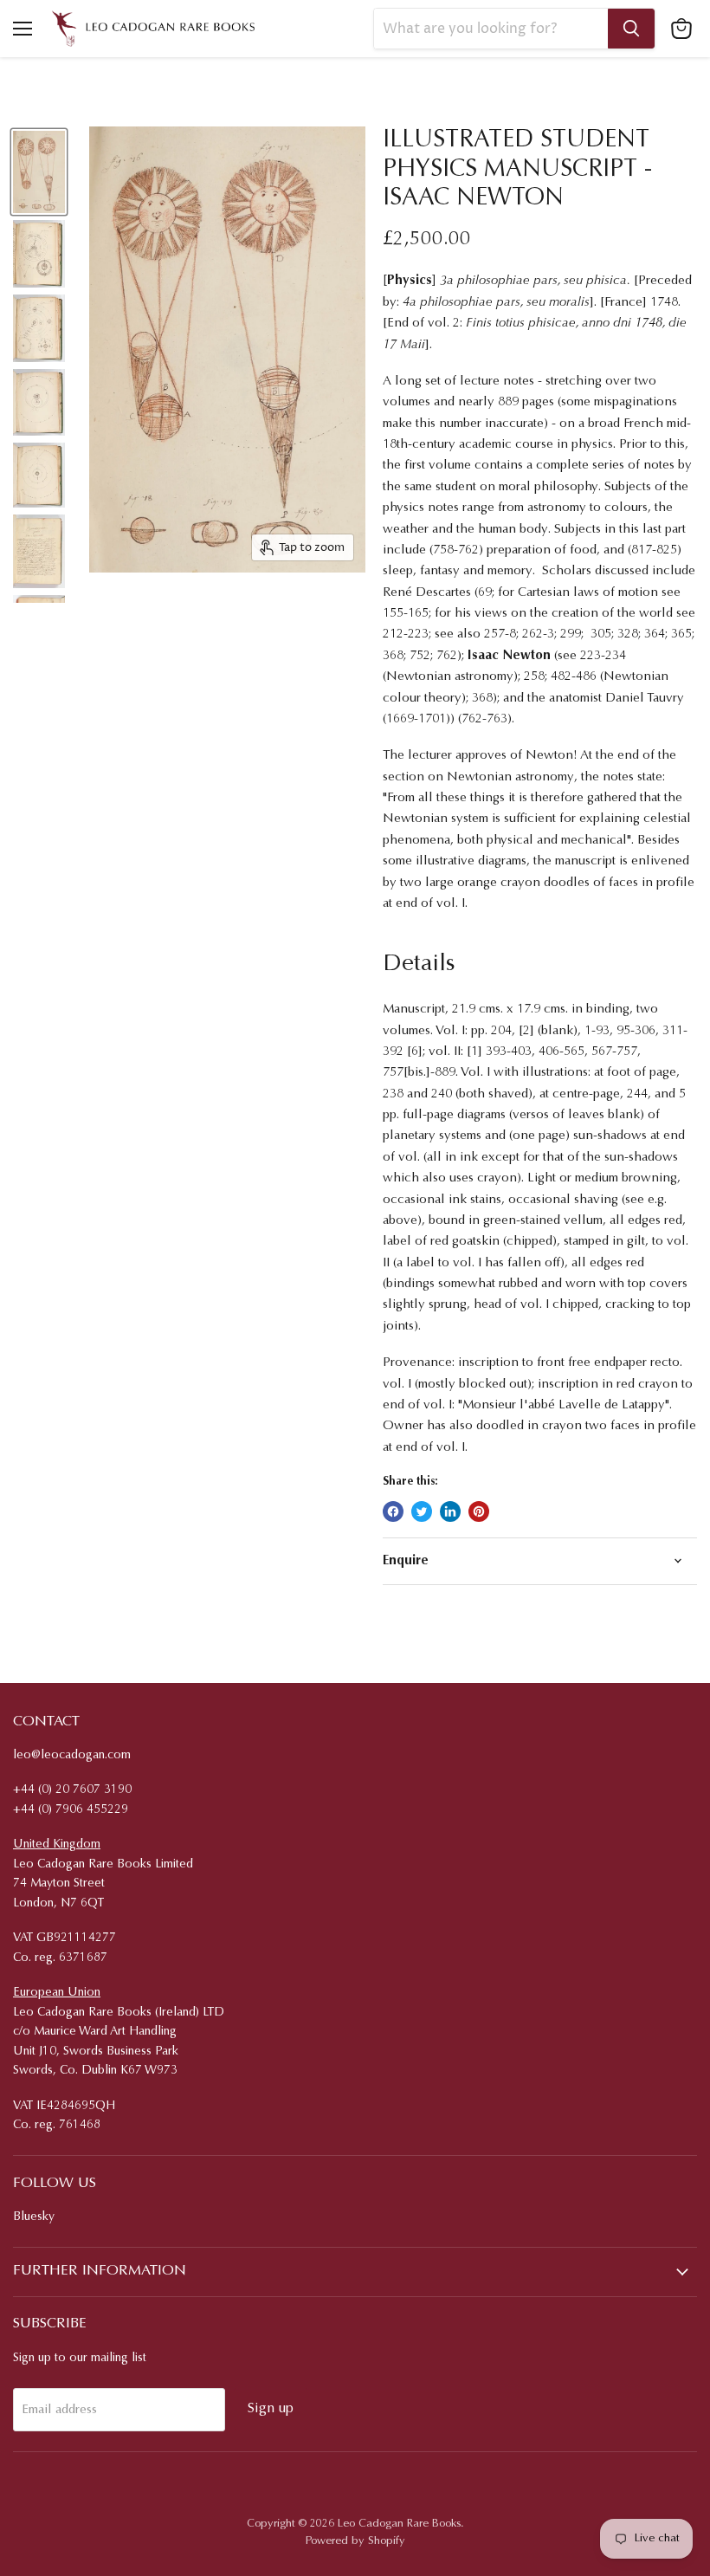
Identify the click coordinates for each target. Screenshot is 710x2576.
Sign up (271, 2409)
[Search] (631, 29)
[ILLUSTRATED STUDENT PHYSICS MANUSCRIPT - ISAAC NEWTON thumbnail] (39, 172)
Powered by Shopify (355, 2541)
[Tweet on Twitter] (422, 1511)
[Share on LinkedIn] (450, 1511)
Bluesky (34, 2217)
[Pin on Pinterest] (479, 1511)
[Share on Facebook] (393, 1511)
